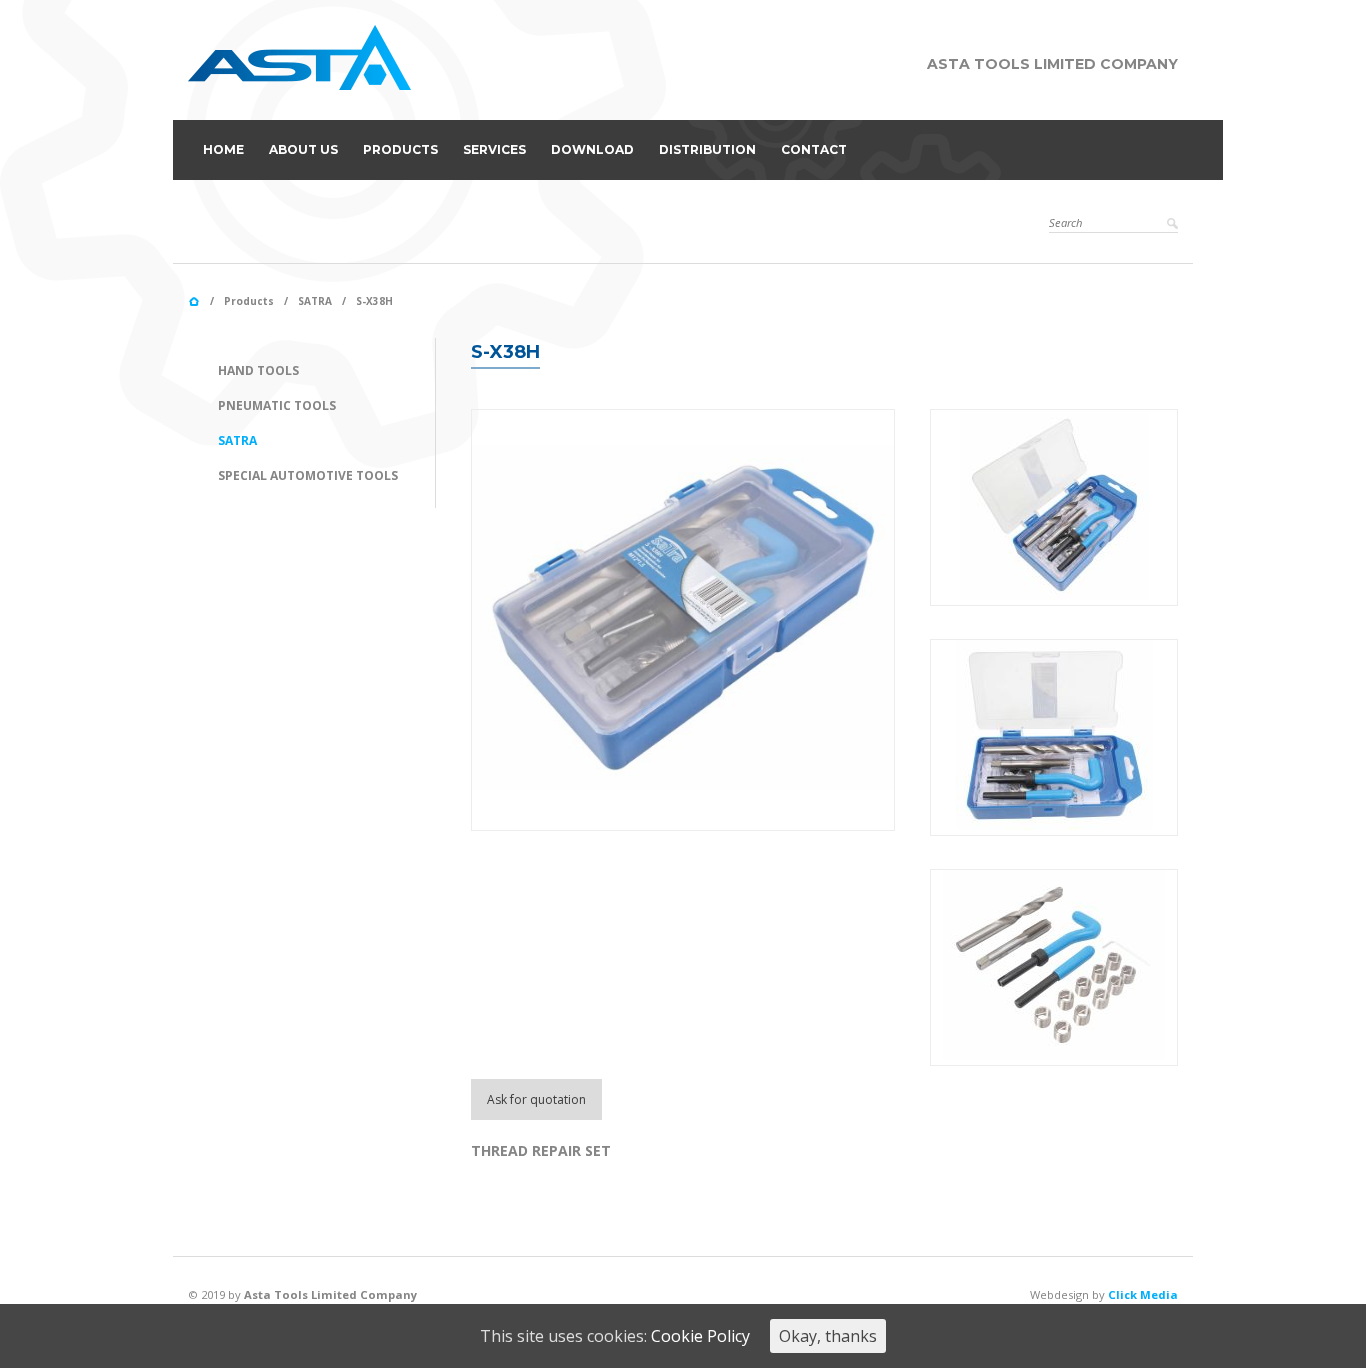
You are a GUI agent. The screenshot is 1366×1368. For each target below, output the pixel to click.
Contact (814, 149)
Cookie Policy (700, 1336)
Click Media (1143, 1294)
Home (223, 149)
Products (400, 149)
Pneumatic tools (277, 405)
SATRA (315, 301)
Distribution (707, 149)
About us (303, 149)
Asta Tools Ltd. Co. (194, 302)
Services (494, 149)
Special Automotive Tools (308, 475)
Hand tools (258, 370)
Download (592, 149)
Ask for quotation (536, 1099)
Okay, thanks (828, 1336)
